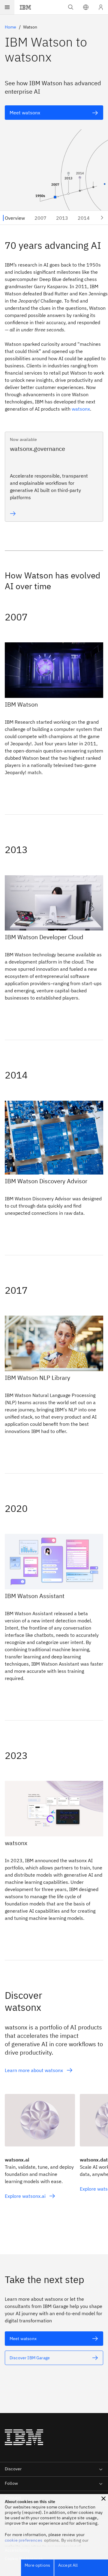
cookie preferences (24, 2540)
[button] (86, 7)
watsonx (81, 409)
